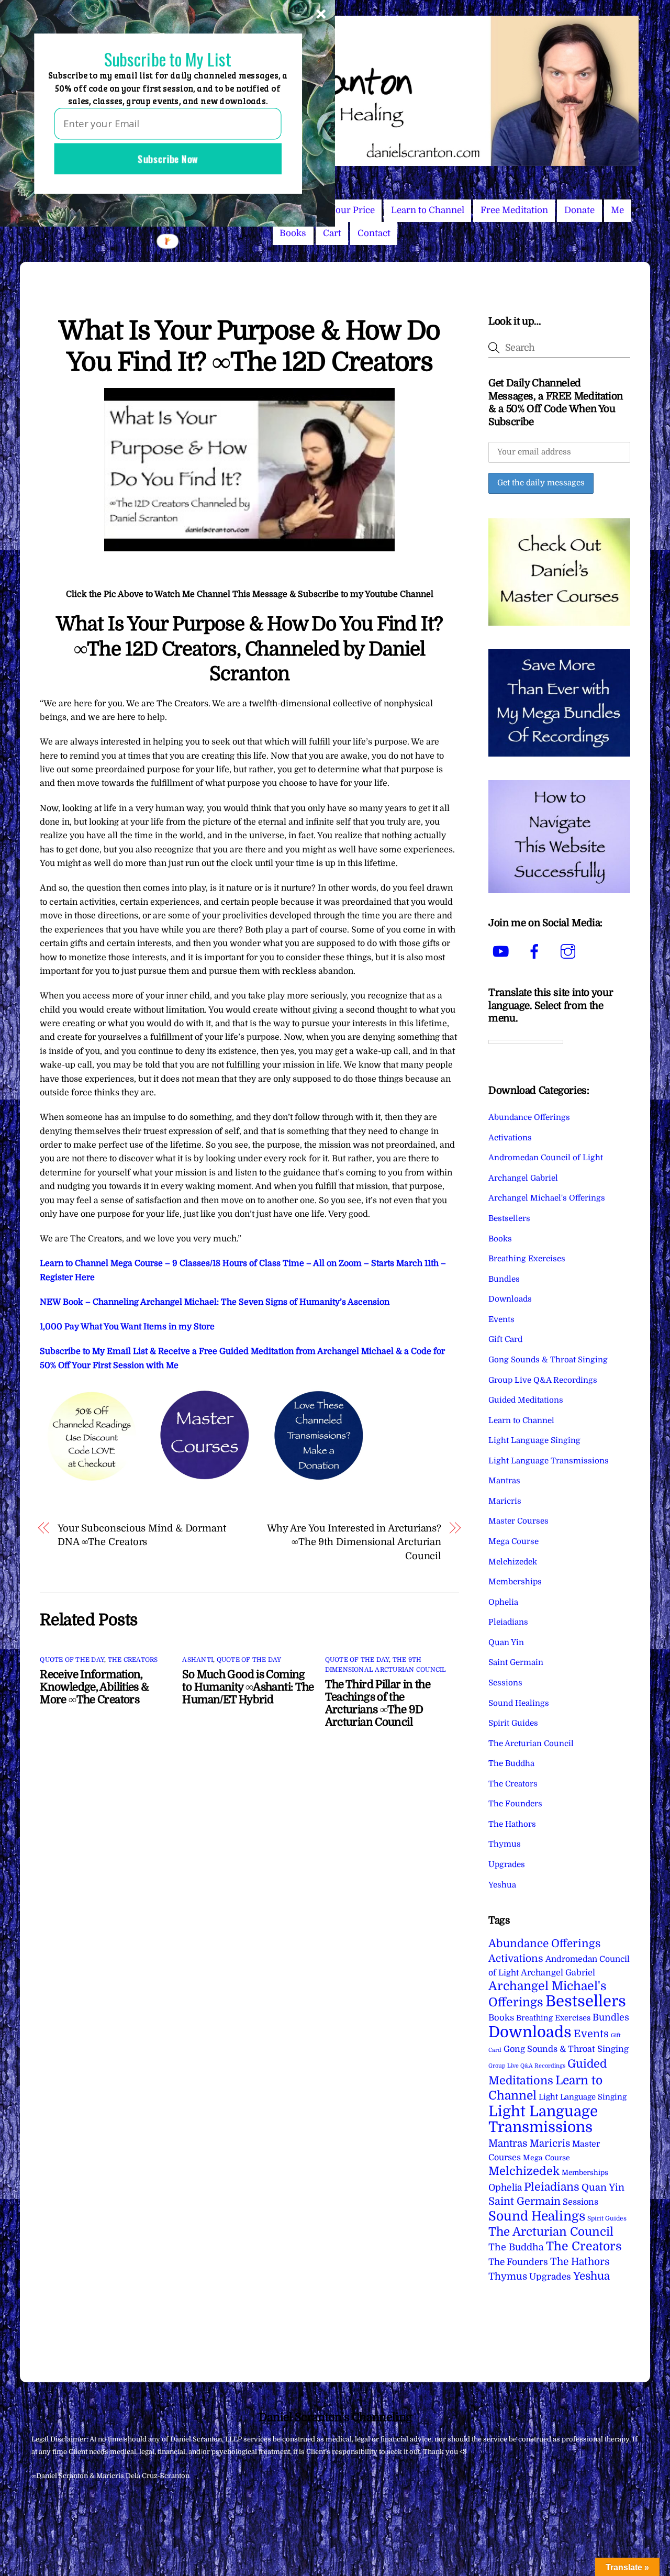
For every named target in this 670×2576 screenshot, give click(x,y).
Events (501, 1319)
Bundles (504, 1279)
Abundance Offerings (529, 1117)
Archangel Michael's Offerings (547, 1198)
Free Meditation (514, 210)
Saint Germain (516, 1662)
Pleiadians (508, 1622)
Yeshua (502, 1885)
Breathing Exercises (527, 1259)
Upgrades (507, 1864)
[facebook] (536, 952)
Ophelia (503, 1602)
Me (617, 210)
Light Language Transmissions (549, 1461)
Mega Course (513, 1541)
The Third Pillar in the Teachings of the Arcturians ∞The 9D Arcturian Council (378, 1703)
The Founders (515, 1804)
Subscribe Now (168, 159)
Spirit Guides (513, 1723)
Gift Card (505, 1339)
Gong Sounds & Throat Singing (548, 1360)
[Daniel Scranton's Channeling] (335, 162)
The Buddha (511, 1763)
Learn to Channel (428, 210)
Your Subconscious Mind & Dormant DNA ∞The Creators (142, 1535)
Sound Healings (519, 1703)
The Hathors (512, 1824)
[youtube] (503, 952)
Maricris (505, 1501)
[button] (167, 59)
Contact (374, 233)
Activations (510, 1138)
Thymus (505, 1844)
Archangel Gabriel (523, 1178)
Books (293, 233)
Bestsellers (509, 1218)
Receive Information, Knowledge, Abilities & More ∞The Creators (94, 1687)
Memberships (515, 1582)
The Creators (133, 1660)
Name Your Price (339, 210)
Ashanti (198, 1660)
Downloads (510, 1299)
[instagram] (570, 952)
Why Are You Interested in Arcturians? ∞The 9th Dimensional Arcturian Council (354, 1542)
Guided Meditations (526, 1400)
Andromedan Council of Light (546, 1158)
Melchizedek (513, 1562)
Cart (332, 233)
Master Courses (518, 1521)
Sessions (505, 1683)
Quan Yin (506, 1642)
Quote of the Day (72, 1660)
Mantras (504, 1481)
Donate (579, 210)
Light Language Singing (534, 1440)
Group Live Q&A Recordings (543, 1380)
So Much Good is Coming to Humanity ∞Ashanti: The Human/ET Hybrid (248, 1687)
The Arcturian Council (531, 1744)
